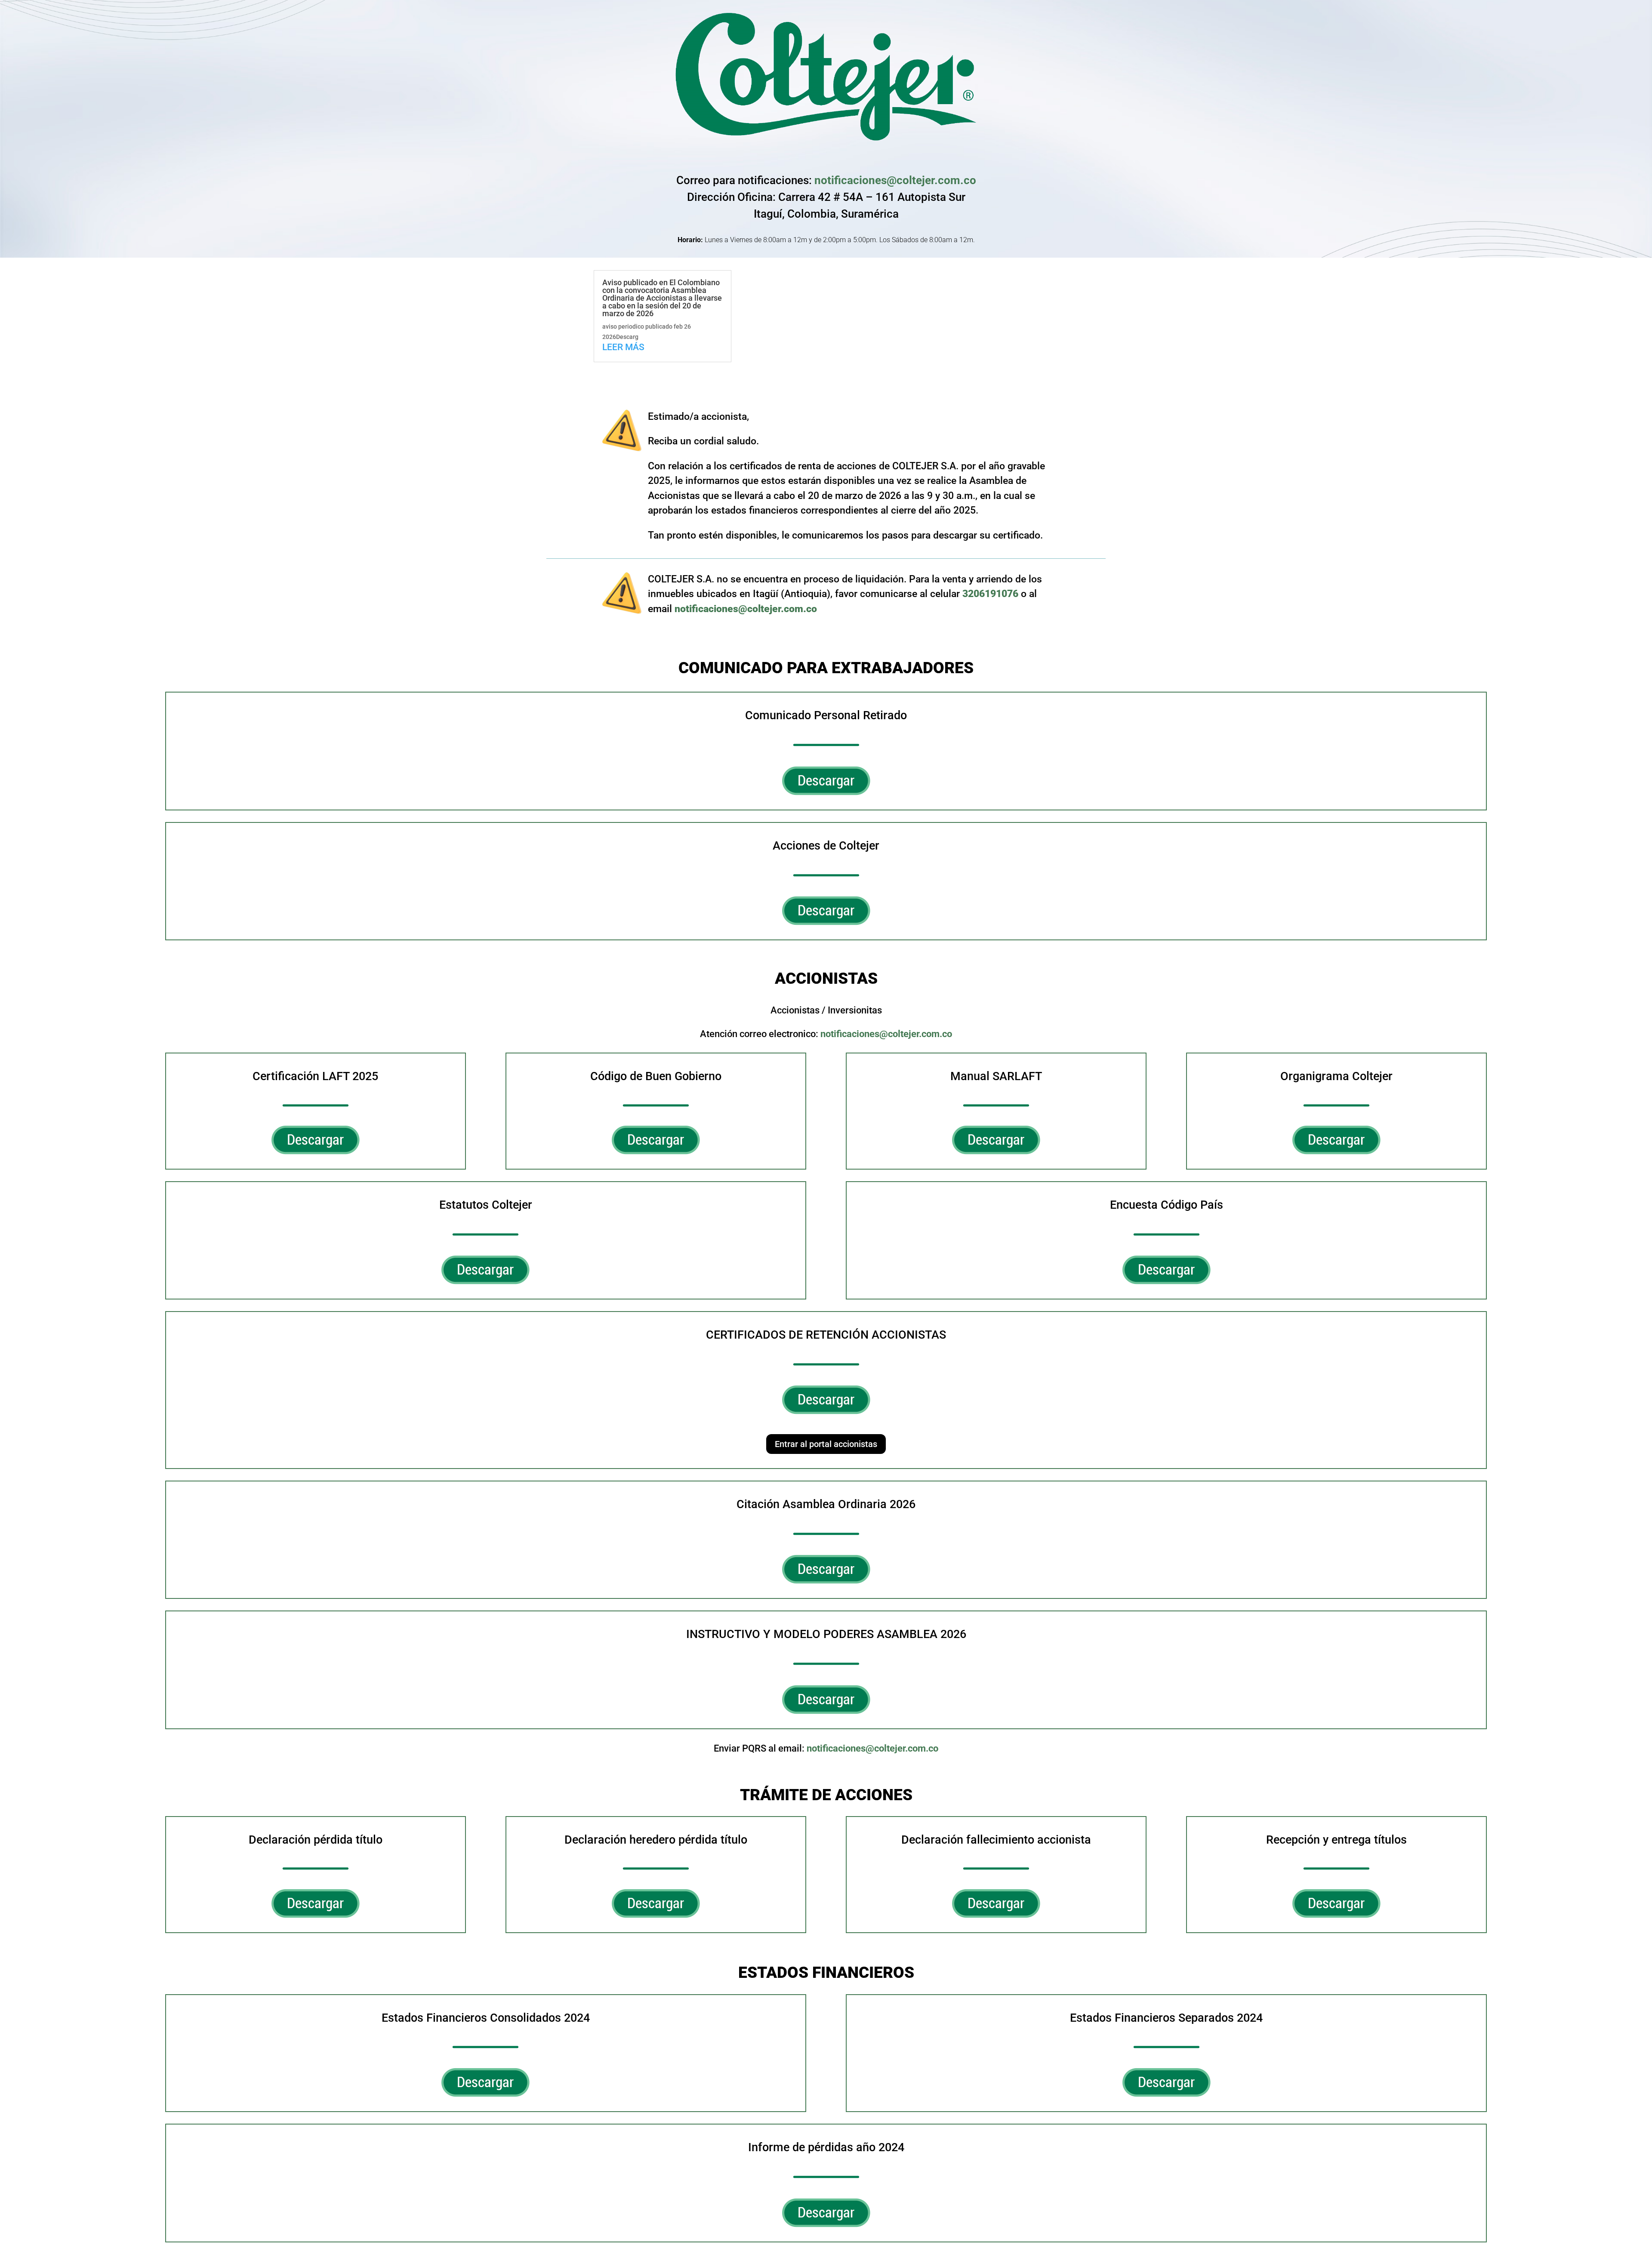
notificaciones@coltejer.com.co (895, 180)
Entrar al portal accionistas (826, 1444)
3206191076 (990, 594)
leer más (623, 347)
